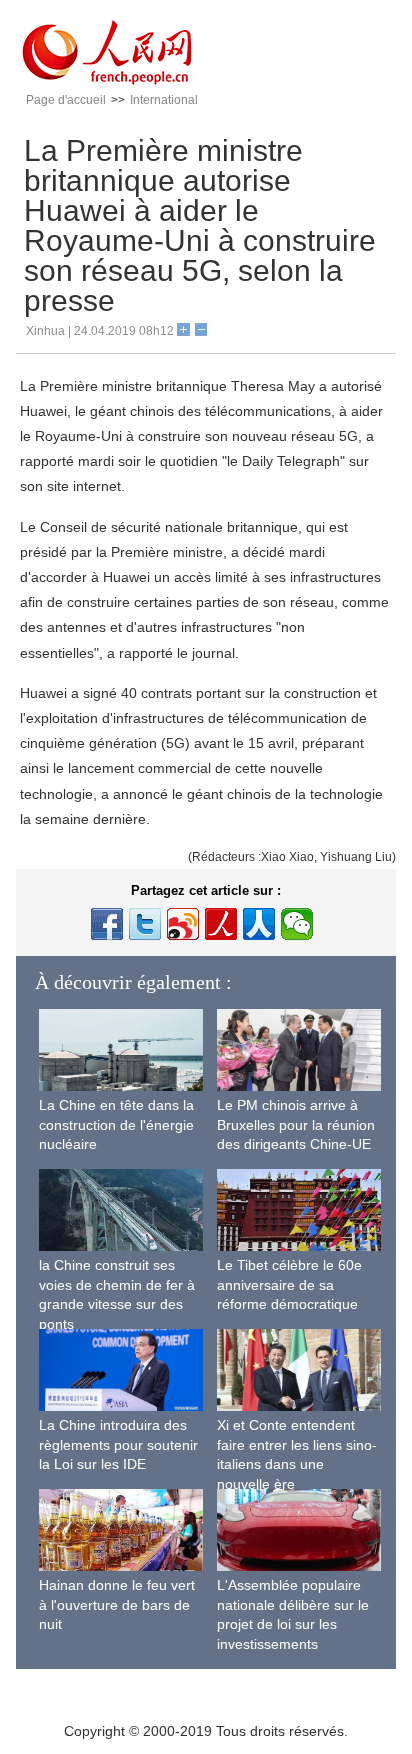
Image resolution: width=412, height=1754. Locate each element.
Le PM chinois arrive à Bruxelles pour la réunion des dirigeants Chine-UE (296, 1124)
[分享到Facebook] (107, 924)
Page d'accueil (66, 100)
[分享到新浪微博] (183, 924)
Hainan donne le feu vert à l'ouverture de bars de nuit (117, 1604)
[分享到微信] (297, 924)
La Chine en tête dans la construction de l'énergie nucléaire (116, 1124)
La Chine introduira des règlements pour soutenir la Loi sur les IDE (118, 1444)
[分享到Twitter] (145, 924)
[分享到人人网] (259, 924)
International (164, 100)
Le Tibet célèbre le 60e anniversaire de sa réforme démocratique (289, 1284)
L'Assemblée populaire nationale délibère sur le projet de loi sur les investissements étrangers (293, 1624)
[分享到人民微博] (221, 924)
